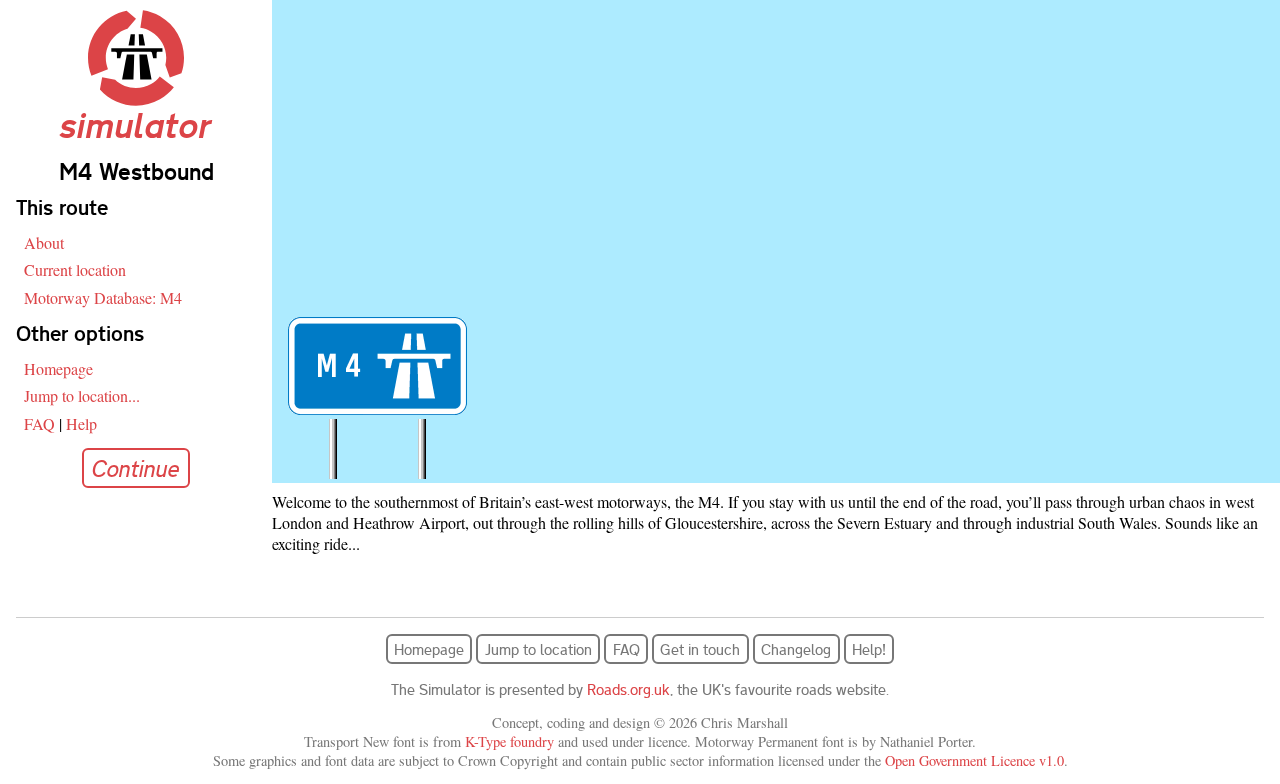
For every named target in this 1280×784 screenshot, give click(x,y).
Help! (869, 649)
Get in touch (700, 649)
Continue (136, 468)
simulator (136, 124)
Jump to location (538, 649)
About (44, 242)
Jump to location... (82, 395)
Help (81, 423)
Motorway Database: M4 (103, 297)
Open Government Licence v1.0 (974, 760)
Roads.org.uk (628, 689)
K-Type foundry (509, 741)
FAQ (39, 423)
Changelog (796, 649)
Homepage (58, 368)
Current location (75, 269)
